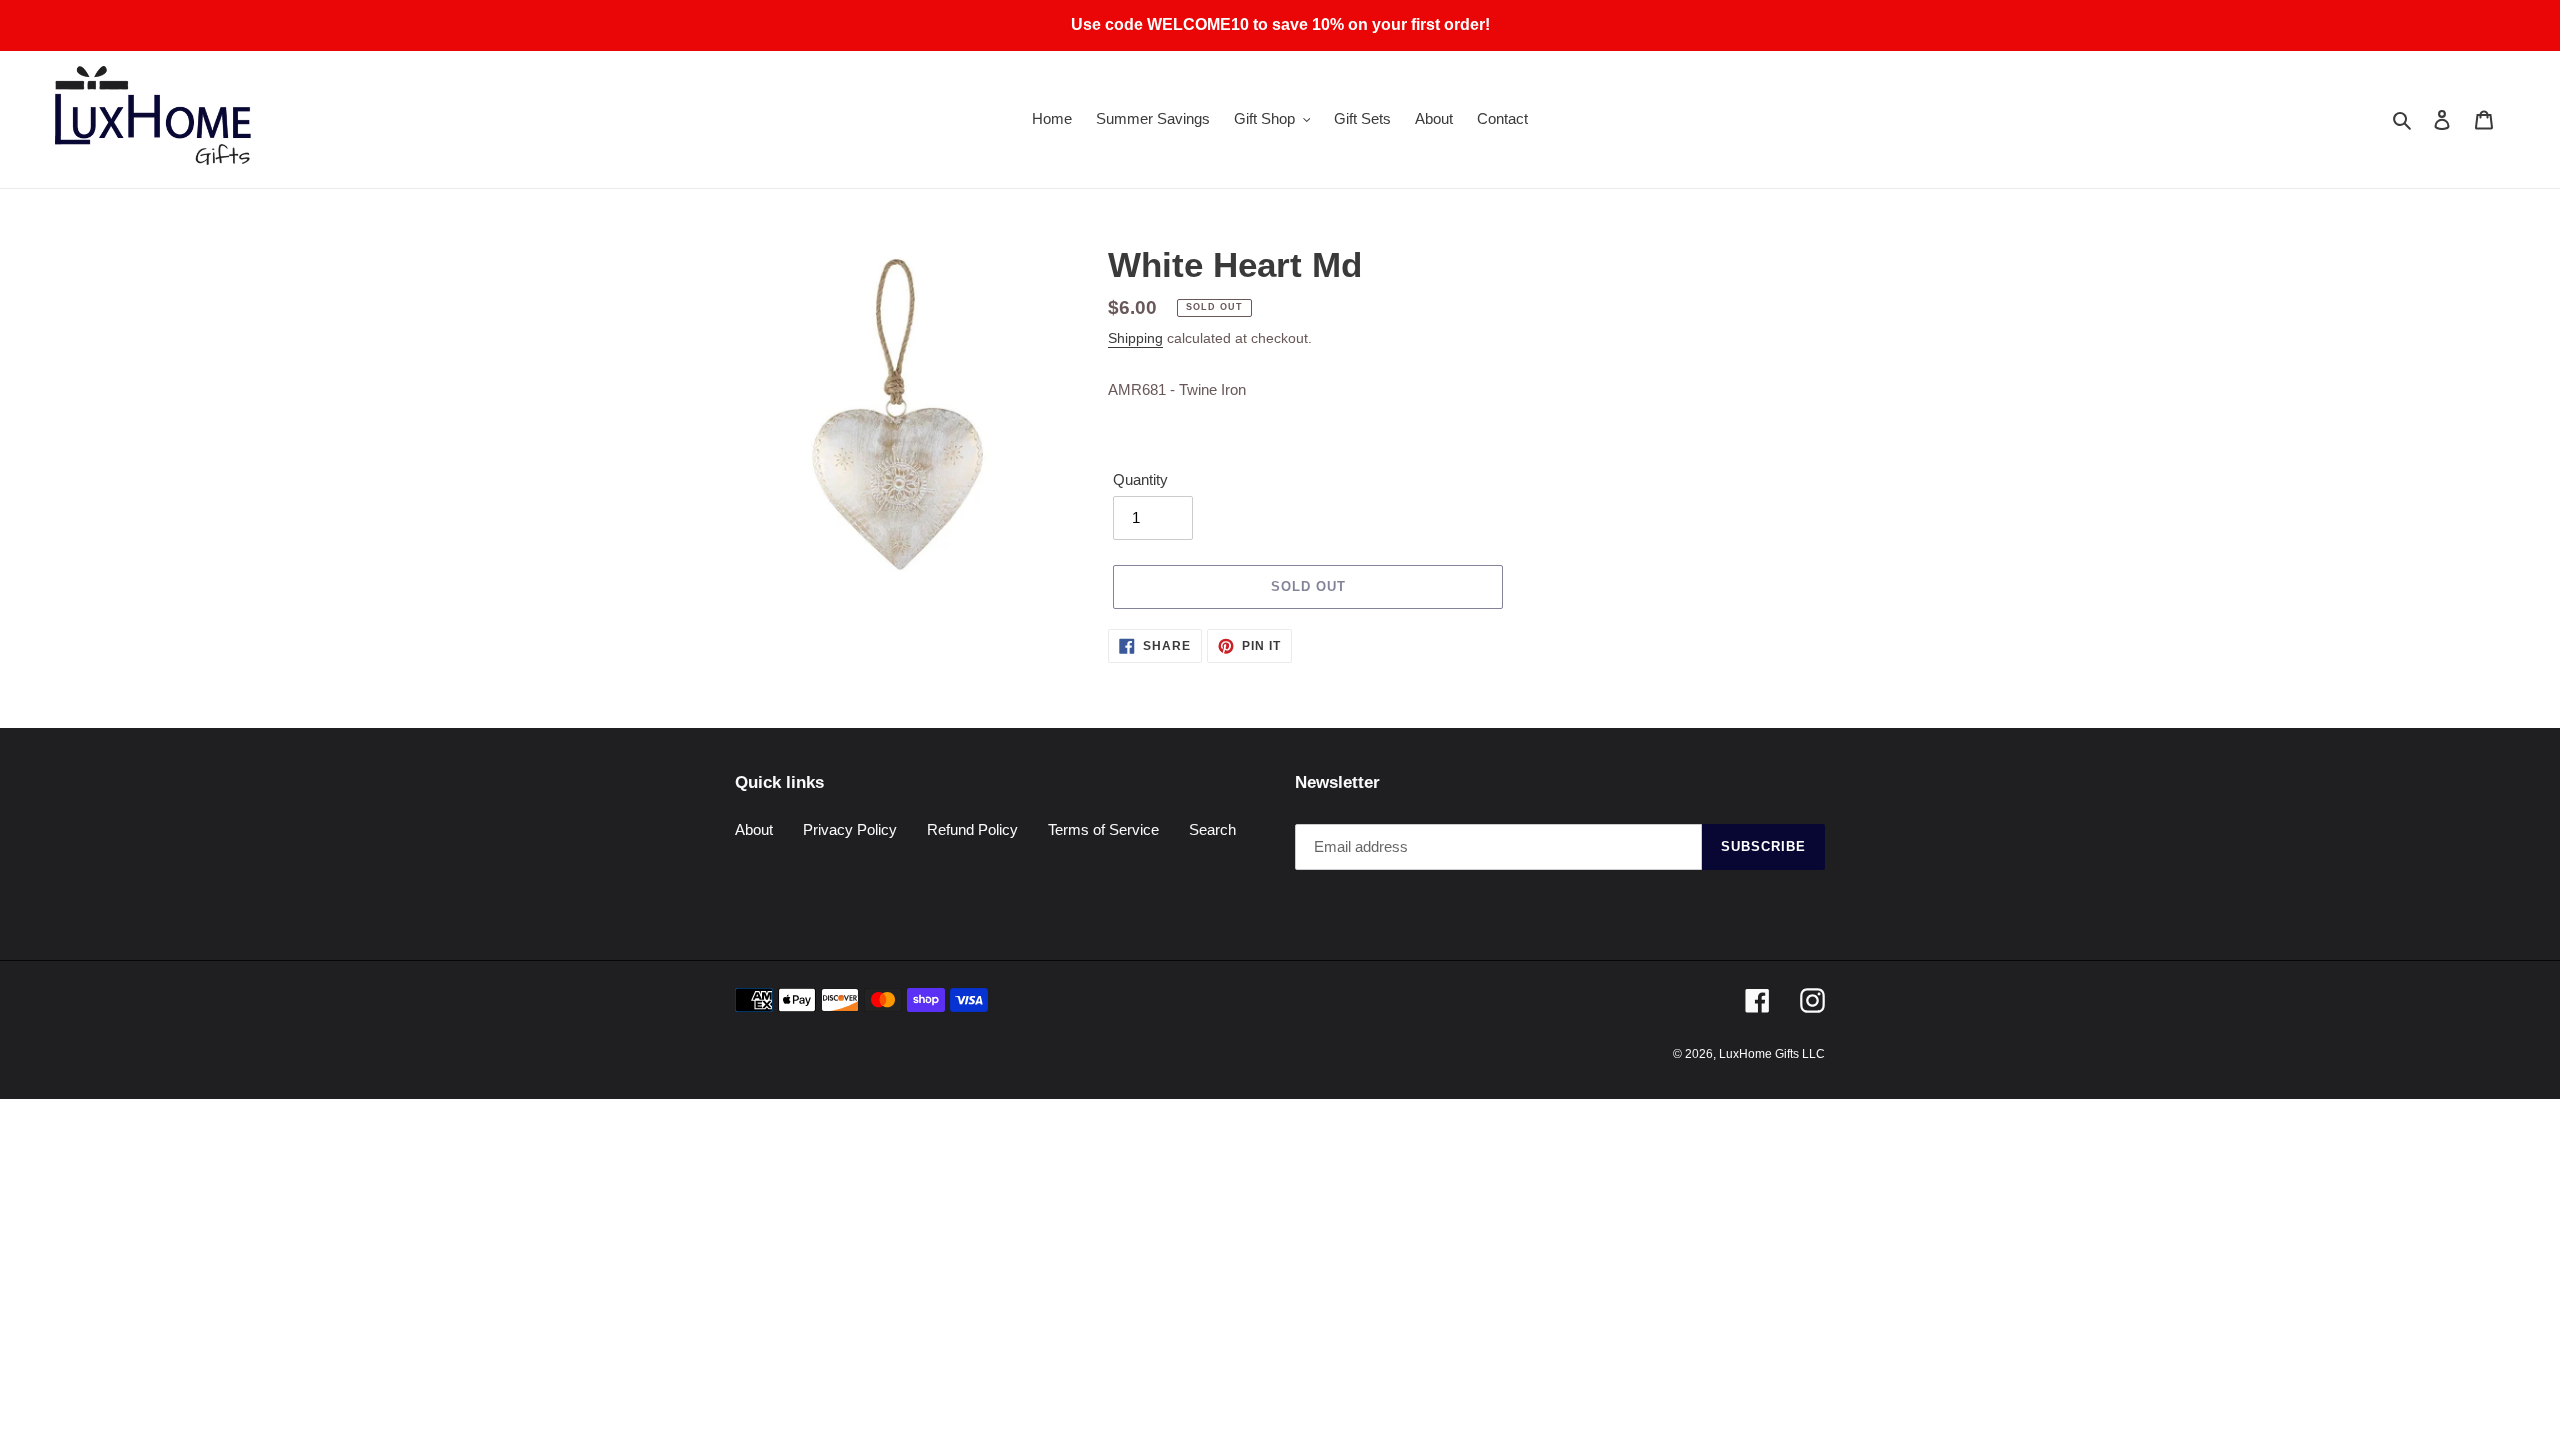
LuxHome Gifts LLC (1772, 1054)
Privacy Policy (850, 829)
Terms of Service (1103, 829)
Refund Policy (972, 829)
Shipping (1135, 338)
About (754, 829)
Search (1212, 829)
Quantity (1140, 479)
